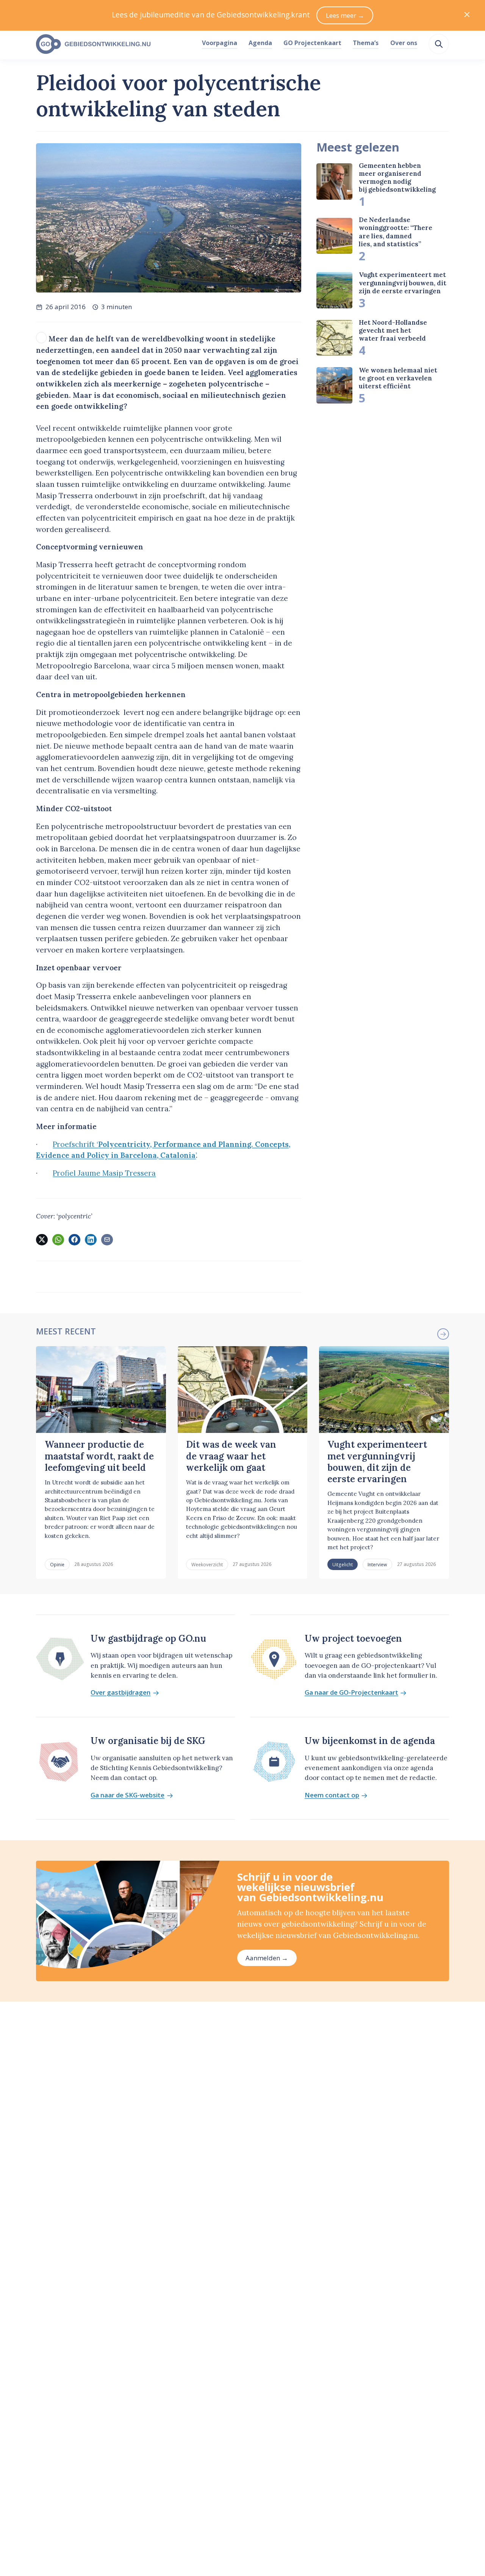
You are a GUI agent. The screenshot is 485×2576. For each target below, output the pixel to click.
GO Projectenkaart (312, 43)
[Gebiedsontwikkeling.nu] (115, 44)
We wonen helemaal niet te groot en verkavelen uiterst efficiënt (398, 378)
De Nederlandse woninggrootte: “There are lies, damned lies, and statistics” (396, 232)
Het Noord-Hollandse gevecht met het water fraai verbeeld (393, 331)
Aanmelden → (267, 1958)
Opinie (57, 1564)
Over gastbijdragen (120, 1693)
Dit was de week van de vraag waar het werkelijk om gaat (231, 1456)
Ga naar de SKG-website (128, 1795)
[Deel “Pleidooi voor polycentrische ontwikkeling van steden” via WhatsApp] (58, 1240)
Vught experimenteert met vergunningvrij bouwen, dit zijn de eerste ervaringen (403, 283)
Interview (377, 1564)
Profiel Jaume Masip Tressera (104, 1173)
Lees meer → (345, 15)
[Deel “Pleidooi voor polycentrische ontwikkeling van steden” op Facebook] (74, 1240)
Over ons (404, 43)
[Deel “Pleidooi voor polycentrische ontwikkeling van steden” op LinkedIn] (91, 1240)
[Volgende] (443, 1334)
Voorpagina (220, 43)
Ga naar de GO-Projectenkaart (351, 1693)
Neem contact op (332, 1795)
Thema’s (366, 43)
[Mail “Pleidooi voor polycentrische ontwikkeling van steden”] (107, 1240)
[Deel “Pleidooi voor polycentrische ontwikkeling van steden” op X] (42, 1240)
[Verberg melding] (467, 15)
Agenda (260, 43)
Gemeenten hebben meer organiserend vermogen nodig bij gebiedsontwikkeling (397, 178)
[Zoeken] (439, 44)
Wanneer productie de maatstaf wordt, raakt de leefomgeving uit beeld (99, 1456)
